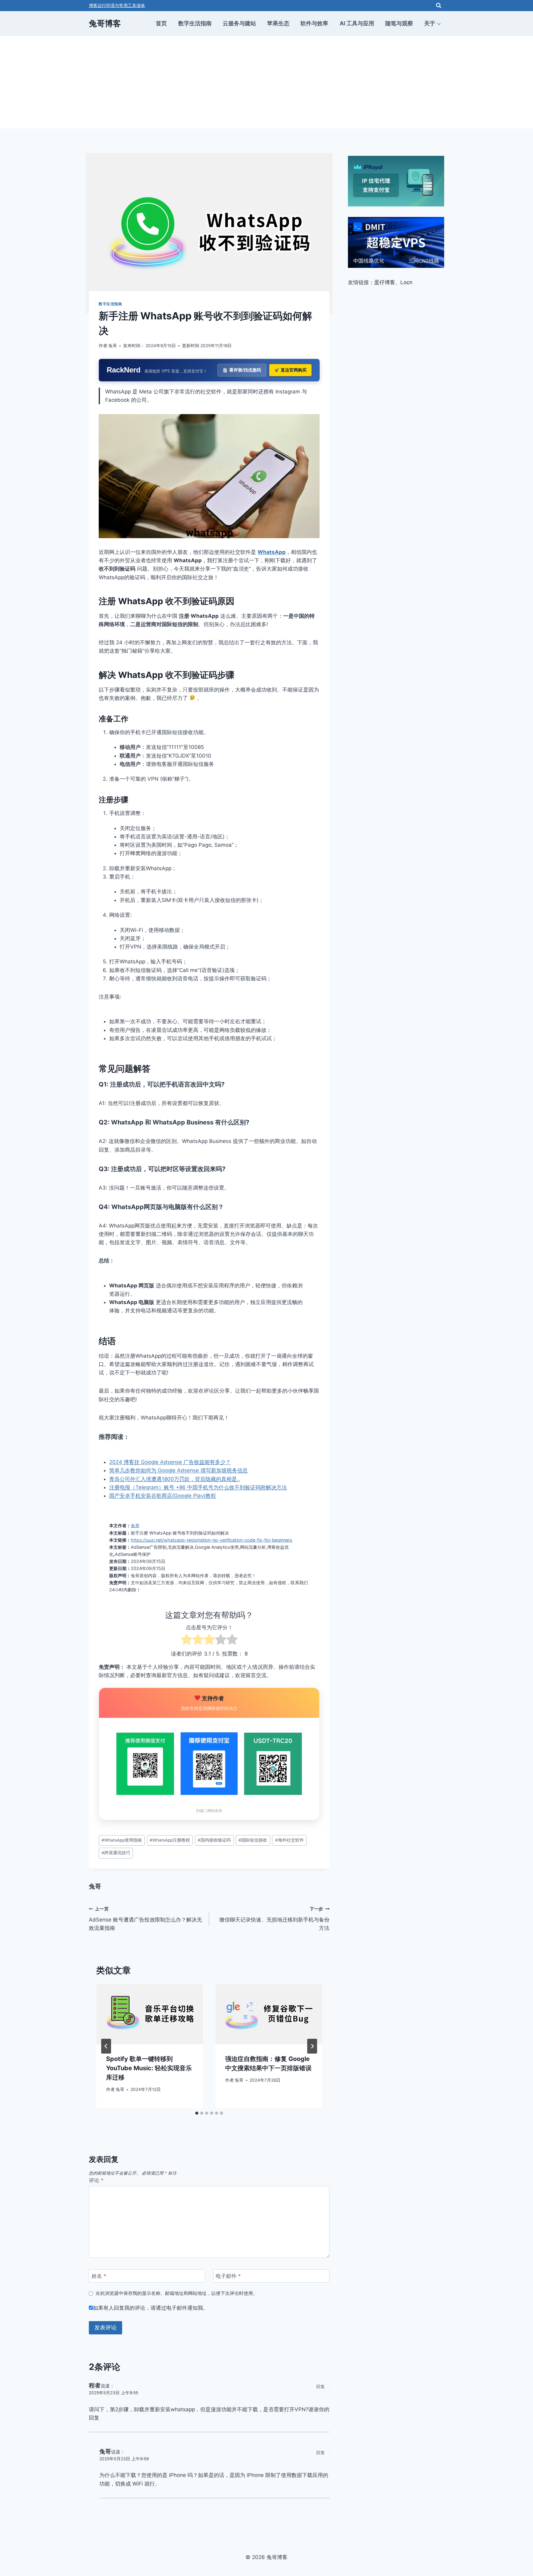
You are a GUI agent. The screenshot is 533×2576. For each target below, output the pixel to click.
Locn (406, 282)
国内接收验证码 (214, 1840)
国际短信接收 (253, 1840)
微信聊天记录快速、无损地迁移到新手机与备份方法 (274, 1919)
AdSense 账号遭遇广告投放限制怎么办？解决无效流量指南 (145, 1919)
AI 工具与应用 (357, 23)
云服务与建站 (239, 23)
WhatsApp (272, 552)
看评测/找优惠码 (245, 370)
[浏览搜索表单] (439, 6)
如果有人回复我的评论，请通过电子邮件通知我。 (151, 2308)
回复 (320, 2386)
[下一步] (312, 2046)
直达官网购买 (294, 370)
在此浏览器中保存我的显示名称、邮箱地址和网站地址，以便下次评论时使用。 (177, 2293)
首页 (161, 23)
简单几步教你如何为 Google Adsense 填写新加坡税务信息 (178, 1470)
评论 (96, 2180)
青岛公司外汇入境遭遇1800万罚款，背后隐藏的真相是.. (175, 1479)
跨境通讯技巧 (116, 1853)
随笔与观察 (399, 23)
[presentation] (150, 2014)
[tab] (197, 2113)
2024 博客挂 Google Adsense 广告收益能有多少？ (170, 1462)
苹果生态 (278, 23)
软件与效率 (314, 23)
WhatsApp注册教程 (170, 1840)
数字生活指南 (195, 23)
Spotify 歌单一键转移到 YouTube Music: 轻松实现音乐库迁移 (149, 2068)
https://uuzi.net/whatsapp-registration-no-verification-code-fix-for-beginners (212, 1540)
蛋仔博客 (385, 282)
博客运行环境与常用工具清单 (117, 5)
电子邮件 (228, 2276)
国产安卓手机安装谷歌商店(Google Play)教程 (163, 1496)
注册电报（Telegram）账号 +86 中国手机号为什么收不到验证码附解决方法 (198, 1487)
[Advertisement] (266, 82)
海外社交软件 (289, 1840)
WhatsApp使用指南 (122, 1840)
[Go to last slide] (106, 2046)
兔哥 (113, 346)
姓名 (99, 2276)
